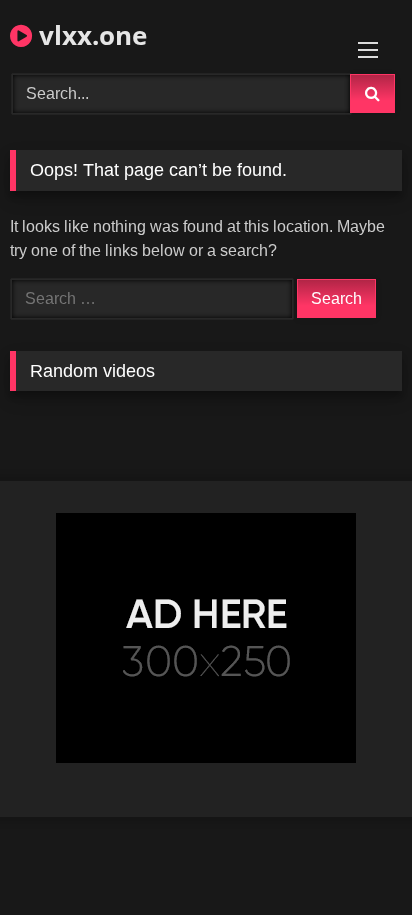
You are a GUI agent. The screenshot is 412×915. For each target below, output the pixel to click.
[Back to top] (350, 855)
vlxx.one (89, 35)
